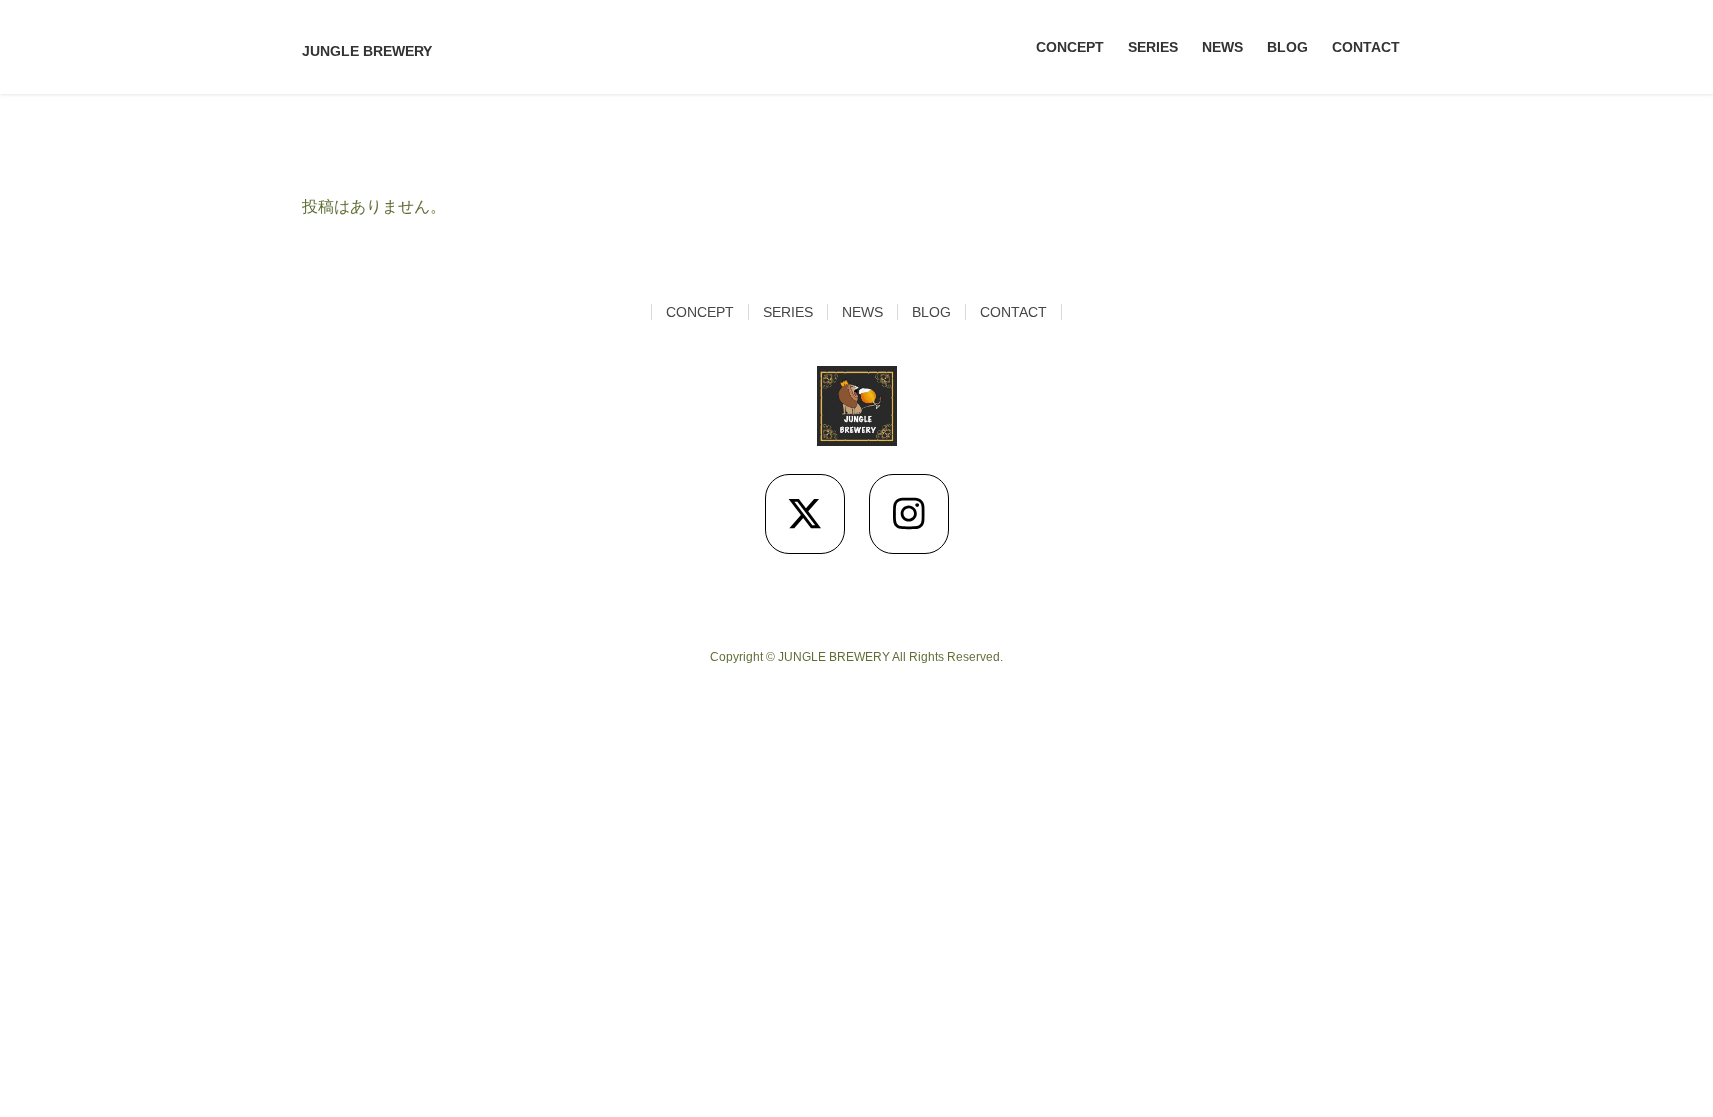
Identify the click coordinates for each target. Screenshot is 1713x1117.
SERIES (788, 312)
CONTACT (1013, 312)
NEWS (862, 312)
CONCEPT (700, 312)
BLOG (931, 312)
